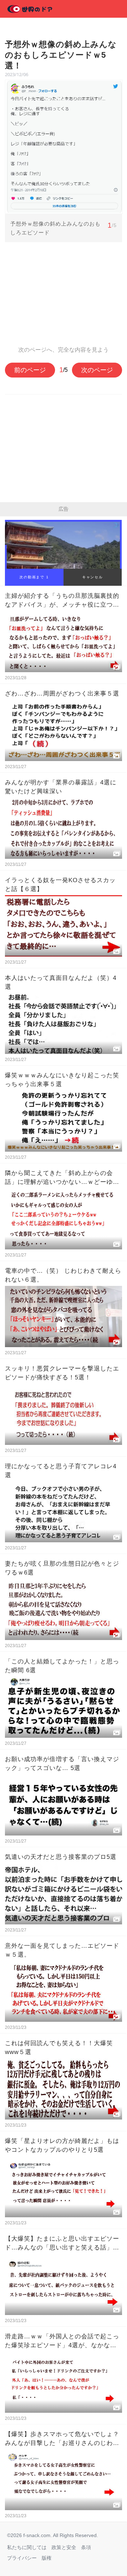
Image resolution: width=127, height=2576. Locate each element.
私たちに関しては (27, 2547)
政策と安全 (64, 2547)
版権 (47, 2558)
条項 (86, 2547)
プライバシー (22, 2558)
